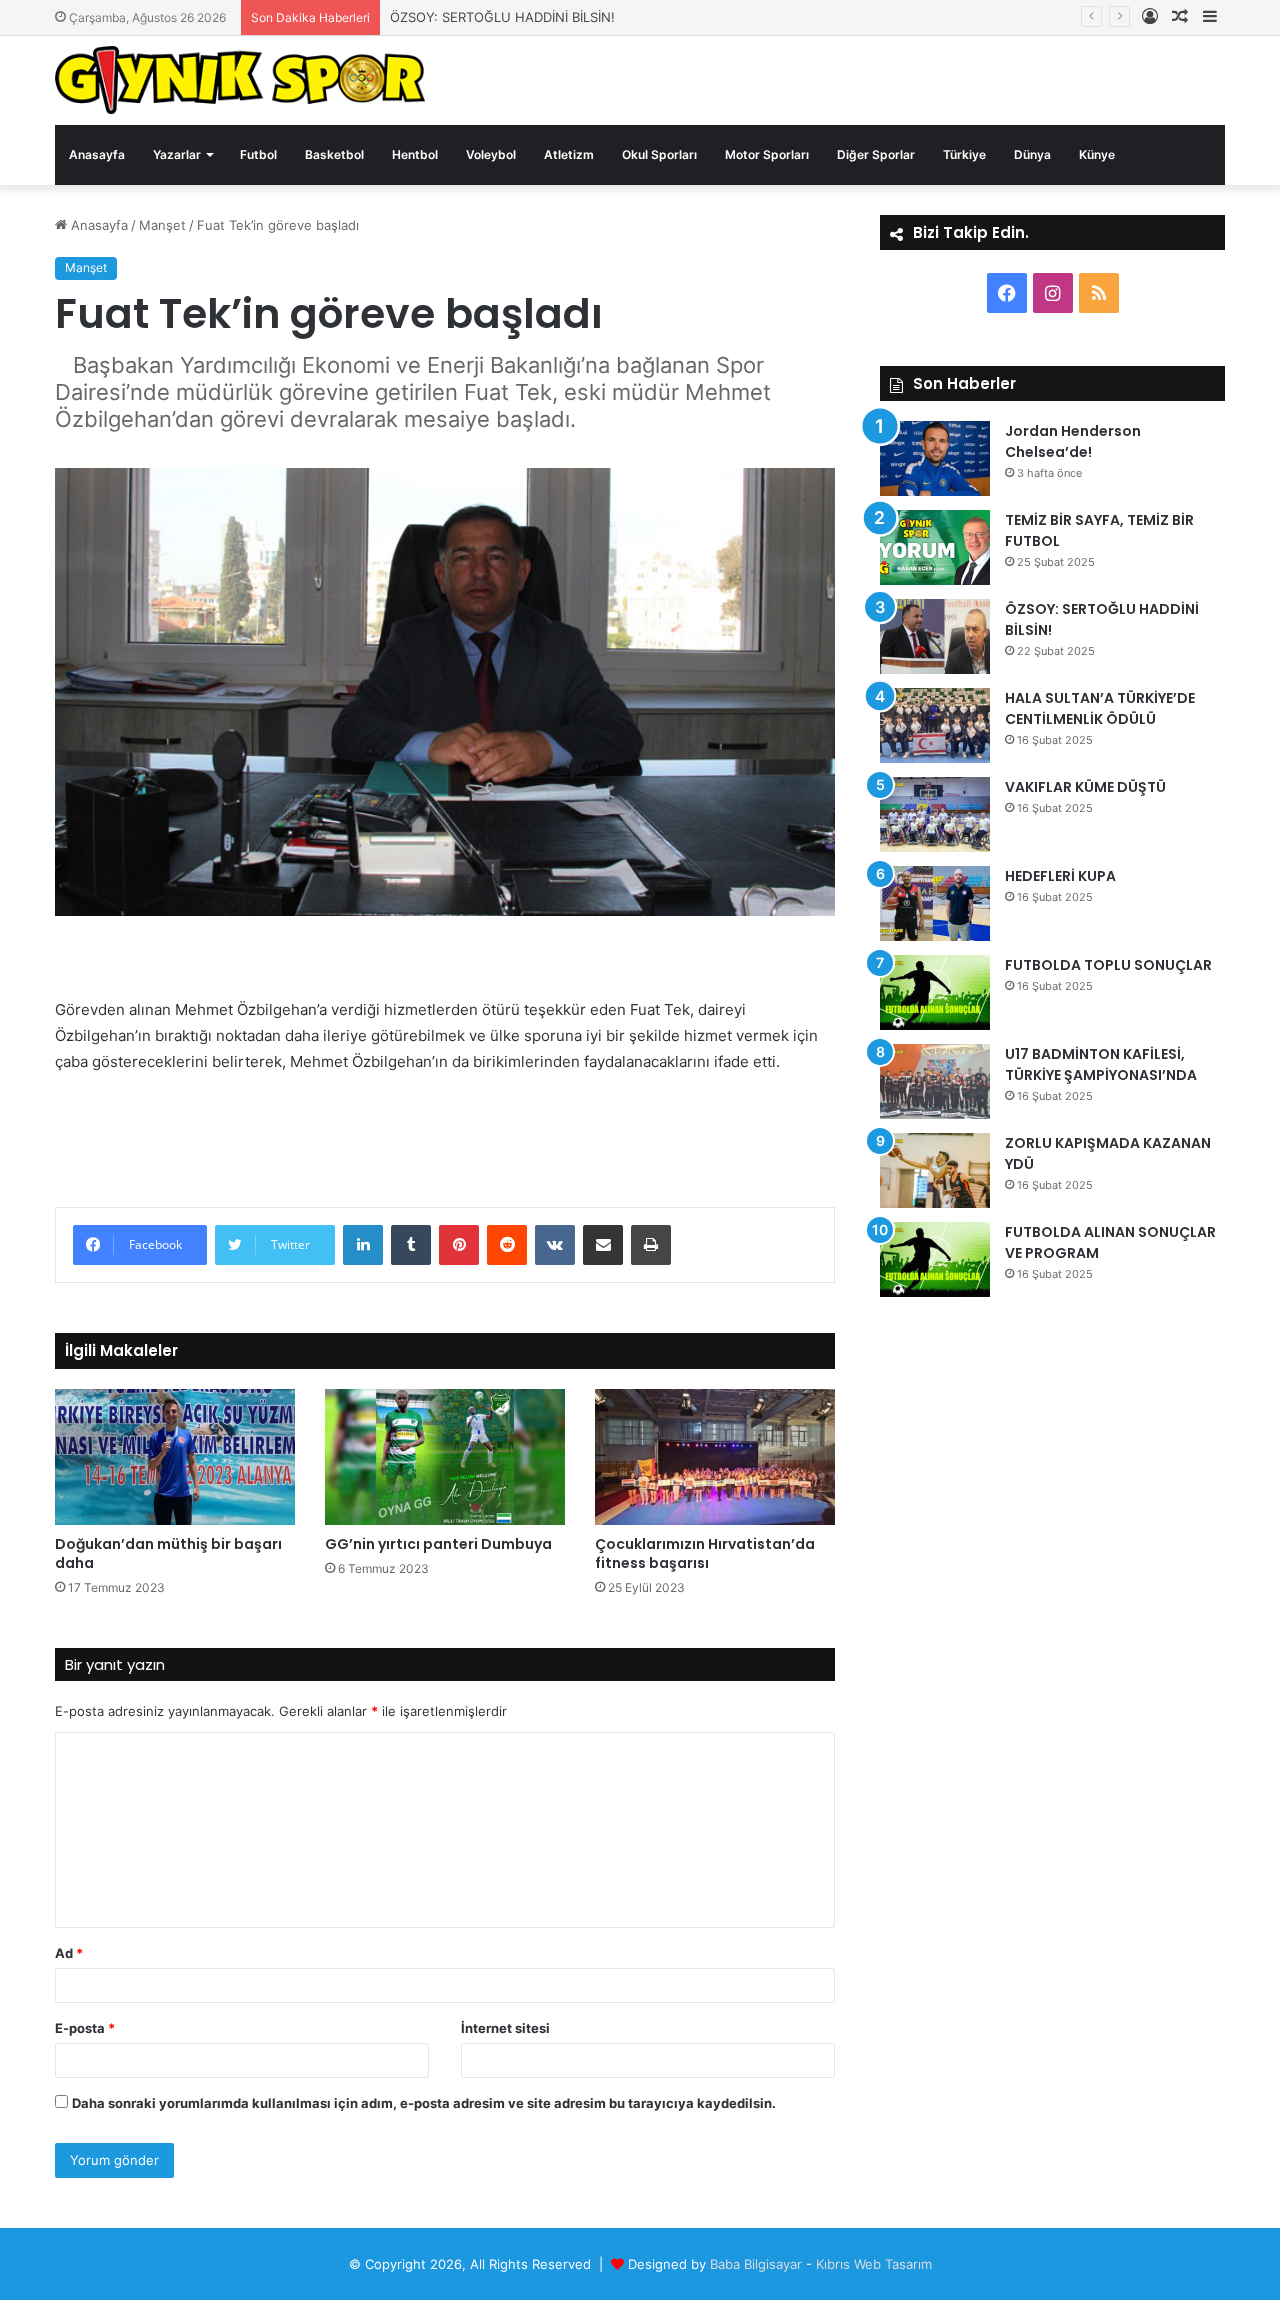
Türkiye (964, 154)
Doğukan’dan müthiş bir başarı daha (168, 1553)
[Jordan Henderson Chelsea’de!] (935, 458)
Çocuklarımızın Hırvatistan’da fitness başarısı (705, 1553)
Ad (69, 1953)
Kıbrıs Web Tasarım (874, 2264)
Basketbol (334, 154)
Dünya (1032, 154)
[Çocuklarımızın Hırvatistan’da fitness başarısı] (715, 1456)
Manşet (162, 225)
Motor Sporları (767, 154)
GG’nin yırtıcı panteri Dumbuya (438, 1544)
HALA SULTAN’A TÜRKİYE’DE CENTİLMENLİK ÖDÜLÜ (1100, 708)
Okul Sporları (659, 154)
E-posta (85, 2028)
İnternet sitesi (505, 2028)
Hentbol (415, 154)
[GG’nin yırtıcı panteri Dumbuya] (445, 1456)
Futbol (258, 154)
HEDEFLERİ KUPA (1060, 876)
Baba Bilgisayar (756, 2264)
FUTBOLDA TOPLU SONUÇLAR (1108, 965)
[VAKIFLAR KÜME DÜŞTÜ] (935, 814)
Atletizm (569, 154)
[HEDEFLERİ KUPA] (935, 903)
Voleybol (491, 154)
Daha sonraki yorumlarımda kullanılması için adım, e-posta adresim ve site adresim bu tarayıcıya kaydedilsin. (424, 2103)
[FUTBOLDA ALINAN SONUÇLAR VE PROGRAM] (935, 1259)
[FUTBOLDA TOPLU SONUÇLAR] (935, 992)
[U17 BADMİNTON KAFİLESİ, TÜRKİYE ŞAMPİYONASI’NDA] (935, 1081)
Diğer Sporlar (876, 154)
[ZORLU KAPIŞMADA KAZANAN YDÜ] (935, 1170)
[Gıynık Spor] (240, 80)
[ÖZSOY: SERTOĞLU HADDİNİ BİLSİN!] (935, 636)
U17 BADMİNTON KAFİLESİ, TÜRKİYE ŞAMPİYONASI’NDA (1101, 1064)
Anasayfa (97, 154)
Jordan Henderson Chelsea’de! (1073, 441)
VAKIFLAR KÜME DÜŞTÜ (1085, 787)
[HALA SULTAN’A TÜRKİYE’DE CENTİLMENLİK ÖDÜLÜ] (935, 725)
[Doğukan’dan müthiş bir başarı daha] (175, 1456)
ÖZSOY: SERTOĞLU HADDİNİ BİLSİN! (502, 17)
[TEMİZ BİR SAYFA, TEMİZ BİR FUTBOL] (935, 547)
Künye (1097, 154)
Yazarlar (177, 154)
